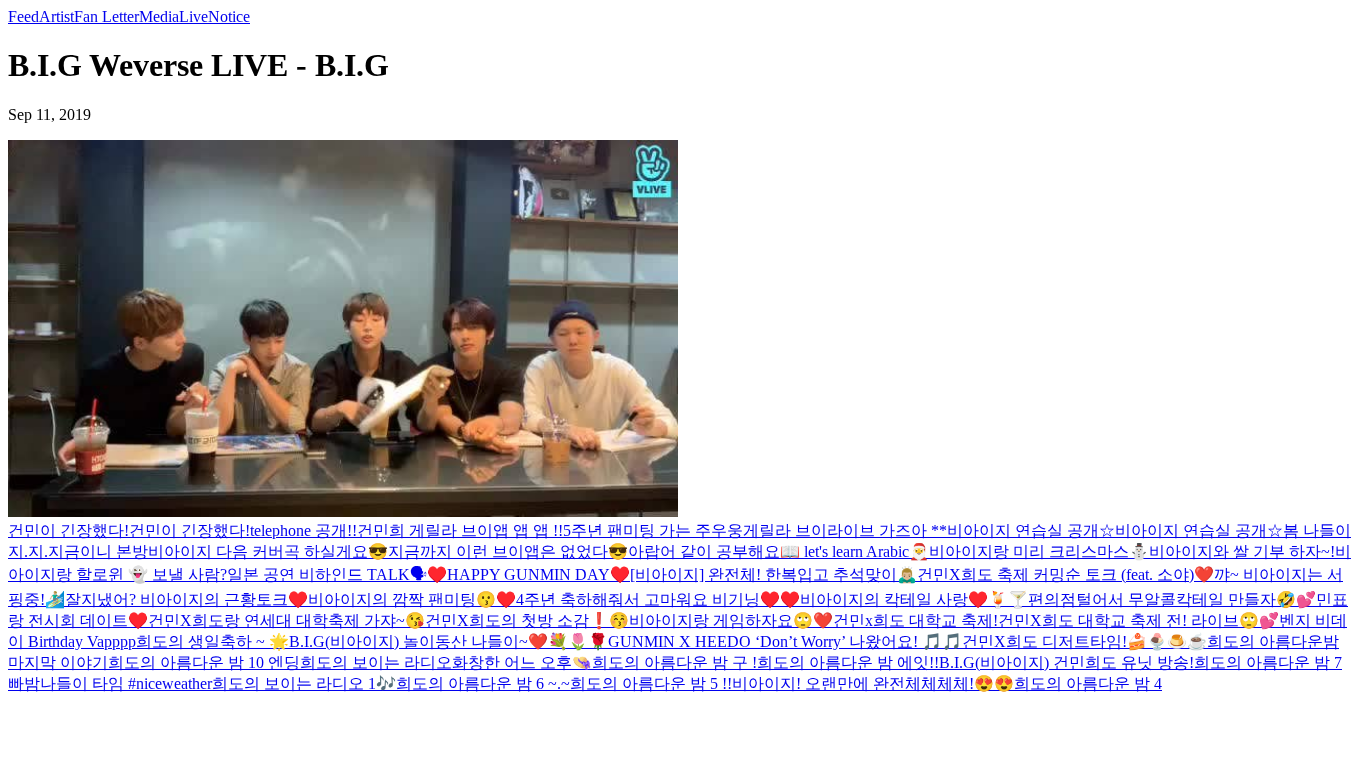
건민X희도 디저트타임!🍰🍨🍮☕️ (1084, 641)
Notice (229, 16)
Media (159, 16)
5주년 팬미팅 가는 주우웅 (653, 530)
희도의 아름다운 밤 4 (1088, 683)
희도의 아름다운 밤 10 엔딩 (204, 662)
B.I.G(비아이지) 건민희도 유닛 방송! (1066, 662)
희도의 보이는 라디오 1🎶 (304, 683)
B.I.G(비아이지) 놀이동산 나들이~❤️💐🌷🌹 (448, 641)
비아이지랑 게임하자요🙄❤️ (731, 620)
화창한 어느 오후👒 (522, 662)
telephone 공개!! (303, 530)
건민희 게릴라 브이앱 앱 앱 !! (460, 530)
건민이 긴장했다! (68, 530)
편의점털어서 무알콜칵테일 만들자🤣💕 (1172, 599)
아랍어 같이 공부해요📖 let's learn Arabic (768, 551)
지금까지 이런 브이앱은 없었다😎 (508, 551)
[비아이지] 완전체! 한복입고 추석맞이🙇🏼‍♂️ (773, 574)
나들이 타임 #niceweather (126, 683)
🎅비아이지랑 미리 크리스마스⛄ (1029, 551)
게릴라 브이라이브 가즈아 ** (845, 530)
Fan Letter (106, 16)
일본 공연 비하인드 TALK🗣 (327, 574)
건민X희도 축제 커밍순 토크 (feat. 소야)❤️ (1065, 574)
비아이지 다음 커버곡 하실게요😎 (268, 551)
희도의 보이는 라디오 (376, 662)
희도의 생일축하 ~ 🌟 (212, 641)
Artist (56, 16)
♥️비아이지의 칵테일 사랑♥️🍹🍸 (904, 599)
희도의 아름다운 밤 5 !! (651, 683)
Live (193, 16)
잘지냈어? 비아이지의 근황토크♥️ (186, 599)
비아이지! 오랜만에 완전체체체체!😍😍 (873, 683)
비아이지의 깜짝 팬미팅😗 (402, 599)
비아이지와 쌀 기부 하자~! (1242, 551)
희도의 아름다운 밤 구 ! (674, 662)
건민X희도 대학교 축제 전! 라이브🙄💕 (1138, 620)
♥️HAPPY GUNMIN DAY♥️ (528, 574)
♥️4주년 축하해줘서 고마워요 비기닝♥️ (638, 599)
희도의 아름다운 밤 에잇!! (848, 662)
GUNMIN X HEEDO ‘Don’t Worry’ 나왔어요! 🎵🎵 (785, 641)
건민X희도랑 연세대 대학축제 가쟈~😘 (286, 620)
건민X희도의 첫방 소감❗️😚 (527, 620)
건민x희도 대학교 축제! (915, 620)
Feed (23, 16)
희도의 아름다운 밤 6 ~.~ (483, 683)
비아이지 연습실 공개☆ (1031, 530)
